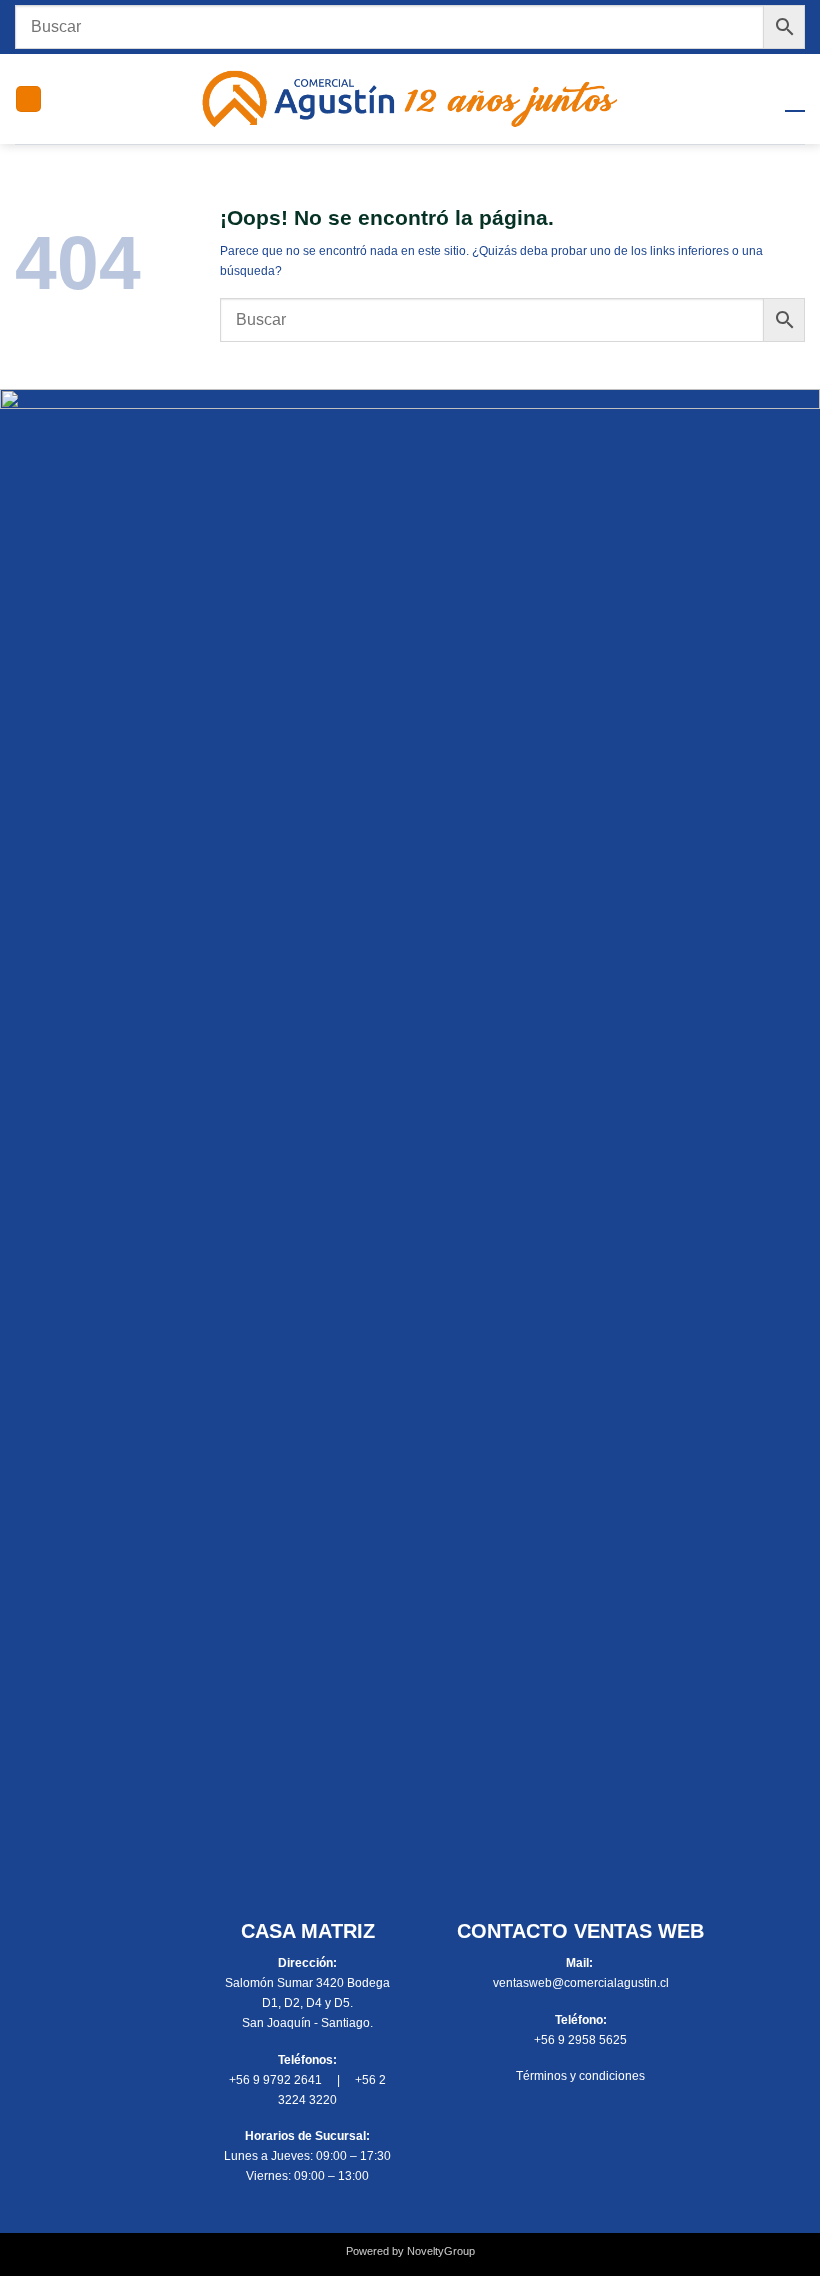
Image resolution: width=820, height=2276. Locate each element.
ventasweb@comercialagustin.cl (581, 1983)
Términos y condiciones (580, 2076)
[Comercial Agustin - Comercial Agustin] (410, 99)
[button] (28, 99)
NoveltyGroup (441, 2251)
